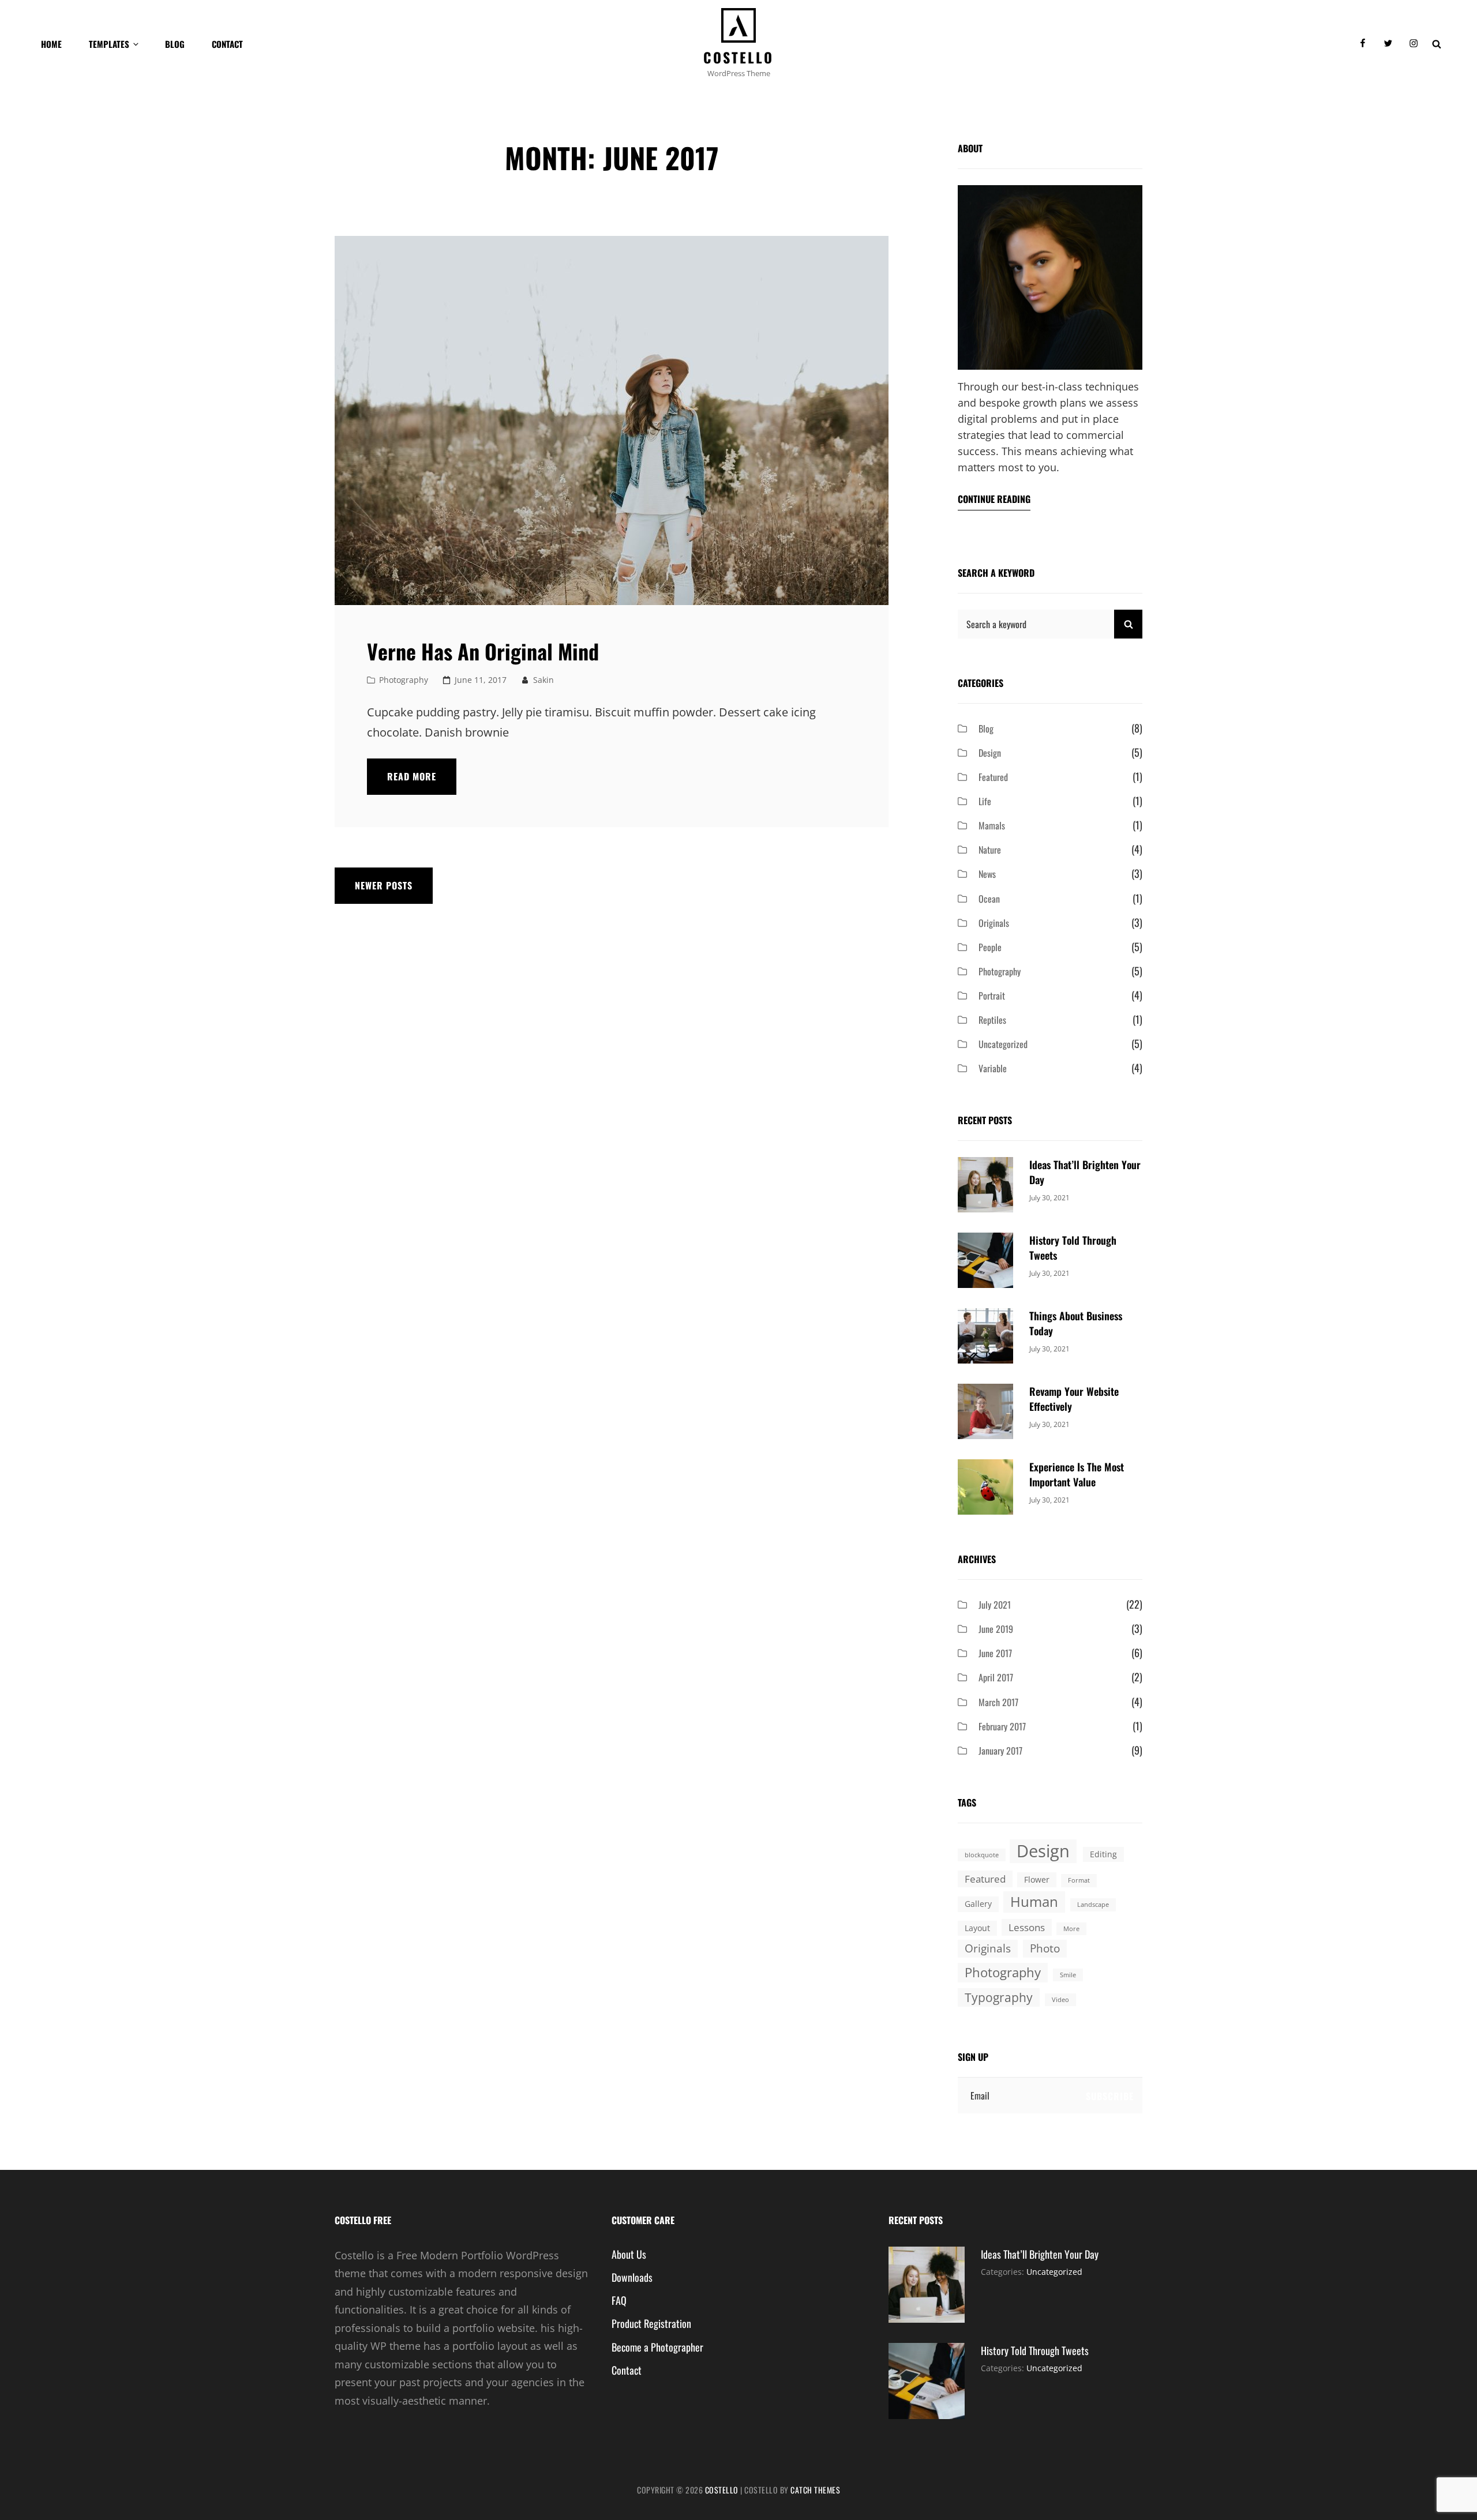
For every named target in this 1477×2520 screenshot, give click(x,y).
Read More (422, 782)
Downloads (632, 2277)
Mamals (992, 825)
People (990, 947)
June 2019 (996, 1629)
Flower (1037, 1879)
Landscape (1093, 1905)
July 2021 (995, 1605)
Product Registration (651, 2323)
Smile (1068, 1975)
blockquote (982, 1855)
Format (1079, 1880)
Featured (993, 777)
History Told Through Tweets (1035, 2350)
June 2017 (995, 1653)
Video (1060, 2000)
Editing (1103, 1854)
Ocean (989, 899)
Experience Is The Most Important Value (1077, 1474)
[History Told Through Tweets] (985, 1259)
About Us (629, 2254)
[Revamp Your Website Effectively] (985, 1410)
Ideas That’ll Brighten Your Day (1040, 2254)
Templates (109, 44)
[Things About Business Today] (985, 1335)
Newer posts (384, 885)
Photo (1045, 1948)
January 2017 (1000, 1751)
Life (985, 801)
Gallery (978, 1904)
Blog (175, 44)
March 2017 (998, 1702)
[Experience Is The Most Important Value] (985, 1486)
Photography (404, 680)
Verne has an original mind (483, 651)
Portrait (992, 996)
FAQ (619, 2300)
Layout (977, 1928)
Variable (993, 1068)
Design (990, 753)
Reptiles (992, 1020)
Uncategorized (1003, 1044)
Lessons (1027, 1927)
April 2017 (996, 1677)
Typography (999, 1997)
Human (1034, 1901)
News (987, 874)
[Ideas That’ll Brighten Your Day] (985, 1184)
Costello (738, 57)
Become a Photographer (657, 2347)
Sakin (543, 680)
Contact (227, 44)
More (1071, 1929)
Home (51, 44)
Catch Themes (815, 2490)
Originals (994, 923)
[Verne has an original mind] (612, 420)
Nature (990, 850)
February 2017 (1002, 1726)
